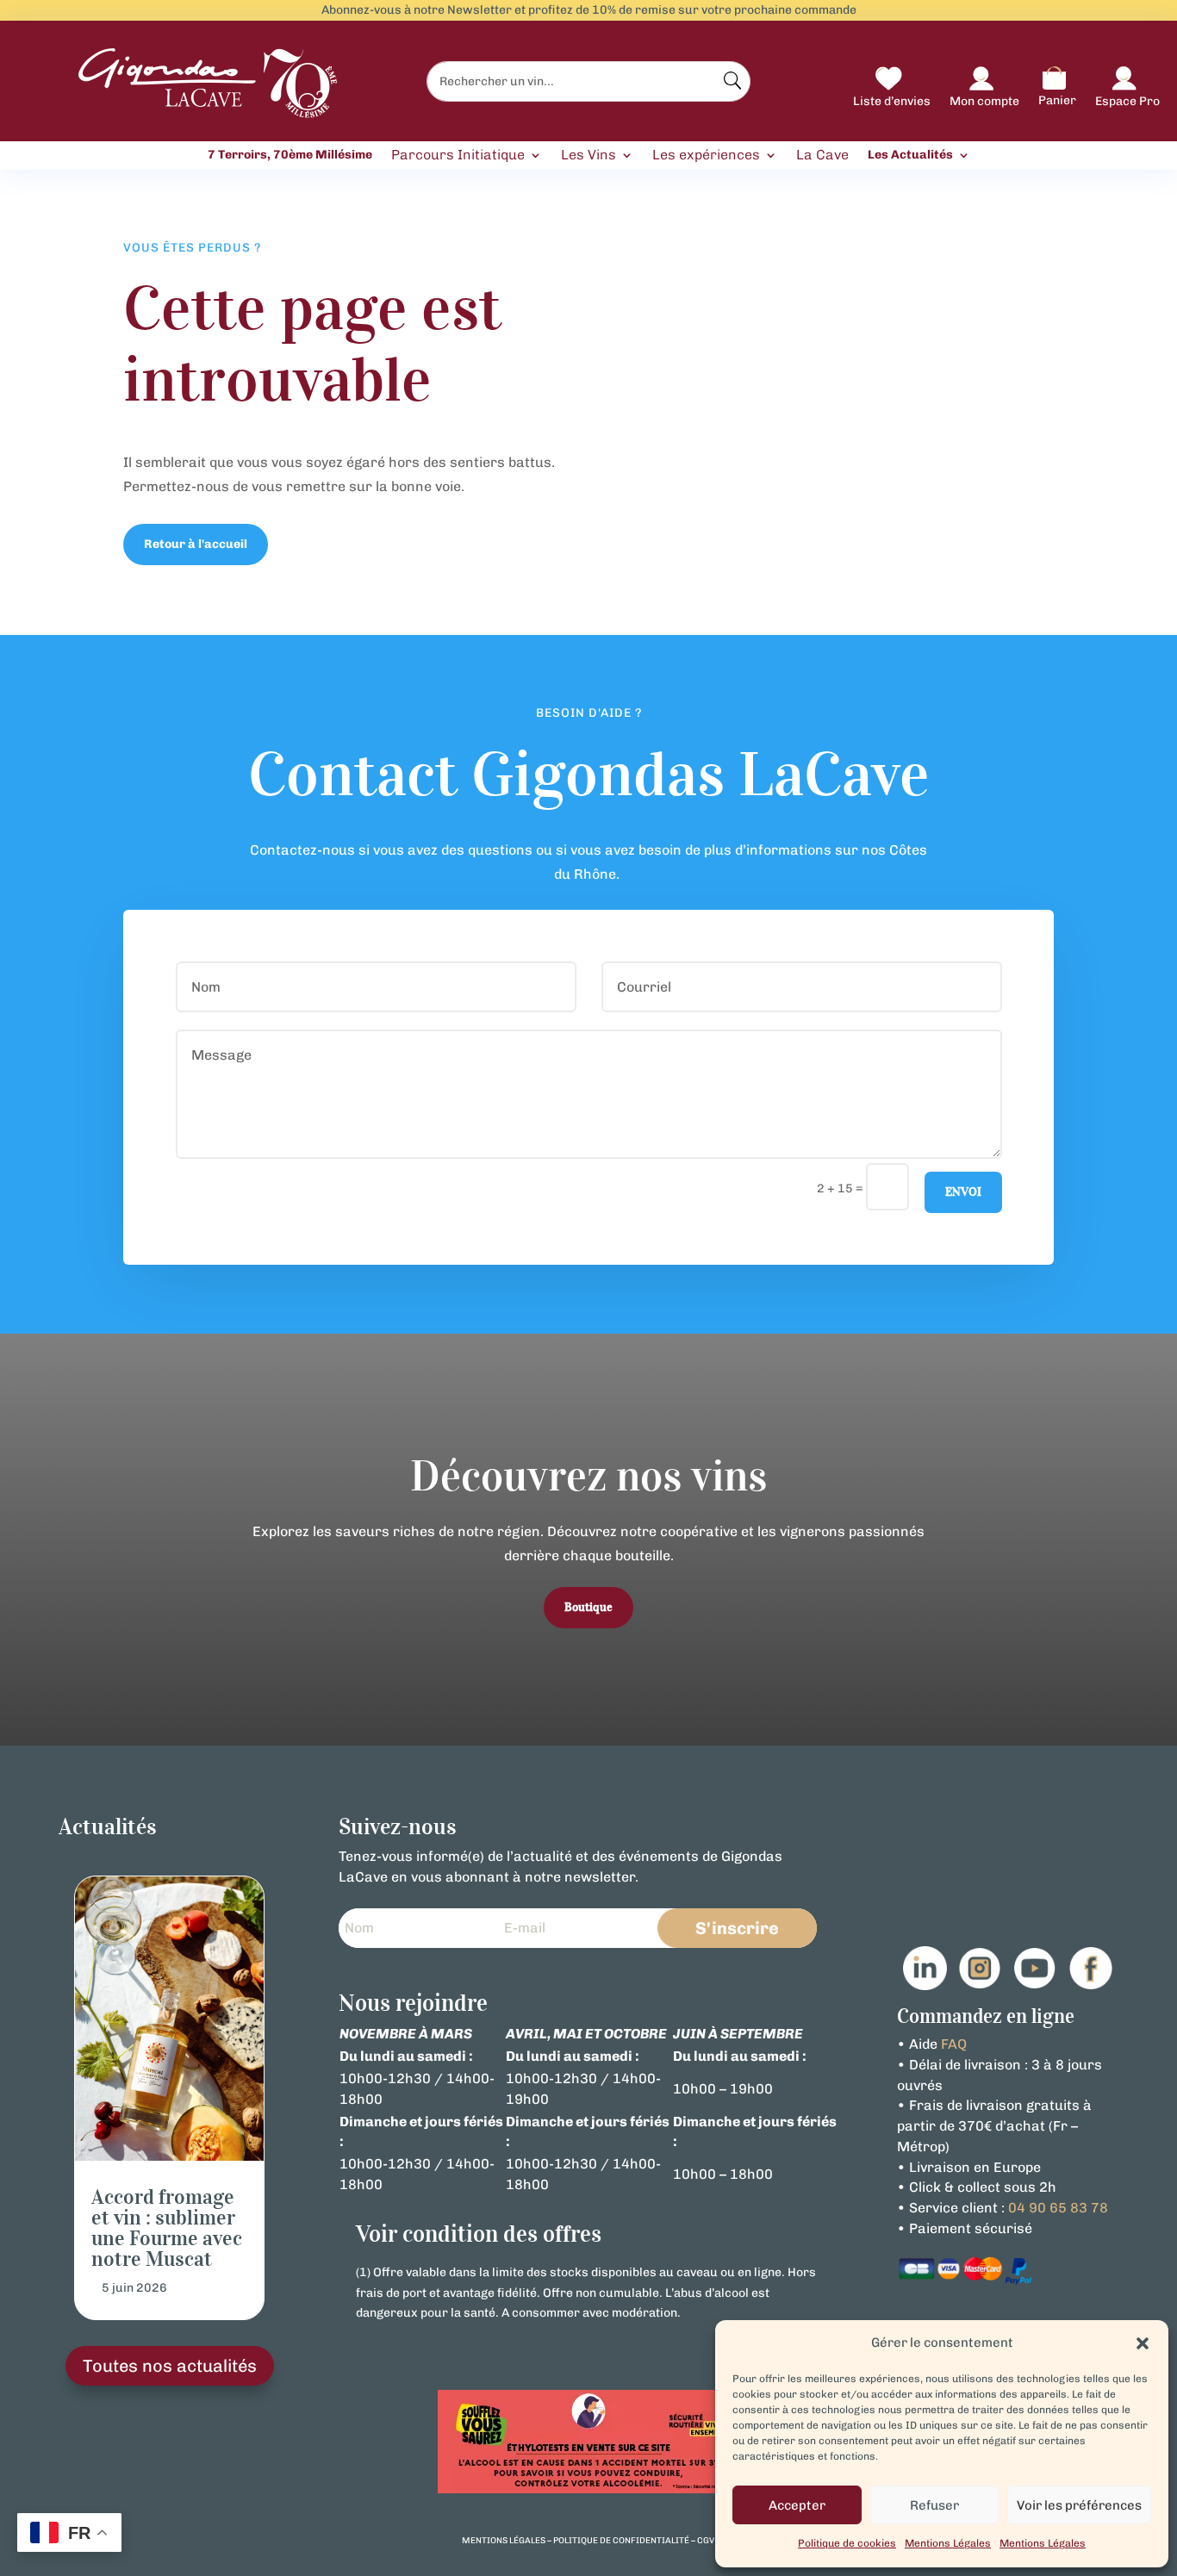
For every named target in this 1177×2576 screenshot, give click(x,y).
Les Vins (588, 156)
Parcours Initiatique (458, 156)
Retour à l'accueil (196, 544)
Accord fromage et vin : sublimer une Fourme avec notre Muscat (167, 2228)
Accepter (797, 2505)
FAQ (954, 2044)
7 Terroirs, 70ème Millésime (290, 155)
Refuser (934, 2505)
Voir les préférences (1079, 2505)
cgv (706, 2541)
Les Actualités (910, 155)
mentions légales (504, 2541)
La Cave (822, 156)
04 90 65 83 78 (1058, 2208)
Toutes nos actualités (170, 2366)
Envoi (963, 1192)
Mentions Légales (948, 2543)
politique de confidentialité (621, 2541)
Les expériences (706, 156)
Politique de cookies (847, 2543)
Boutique (588, 1607)
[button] (1143, 2343)
